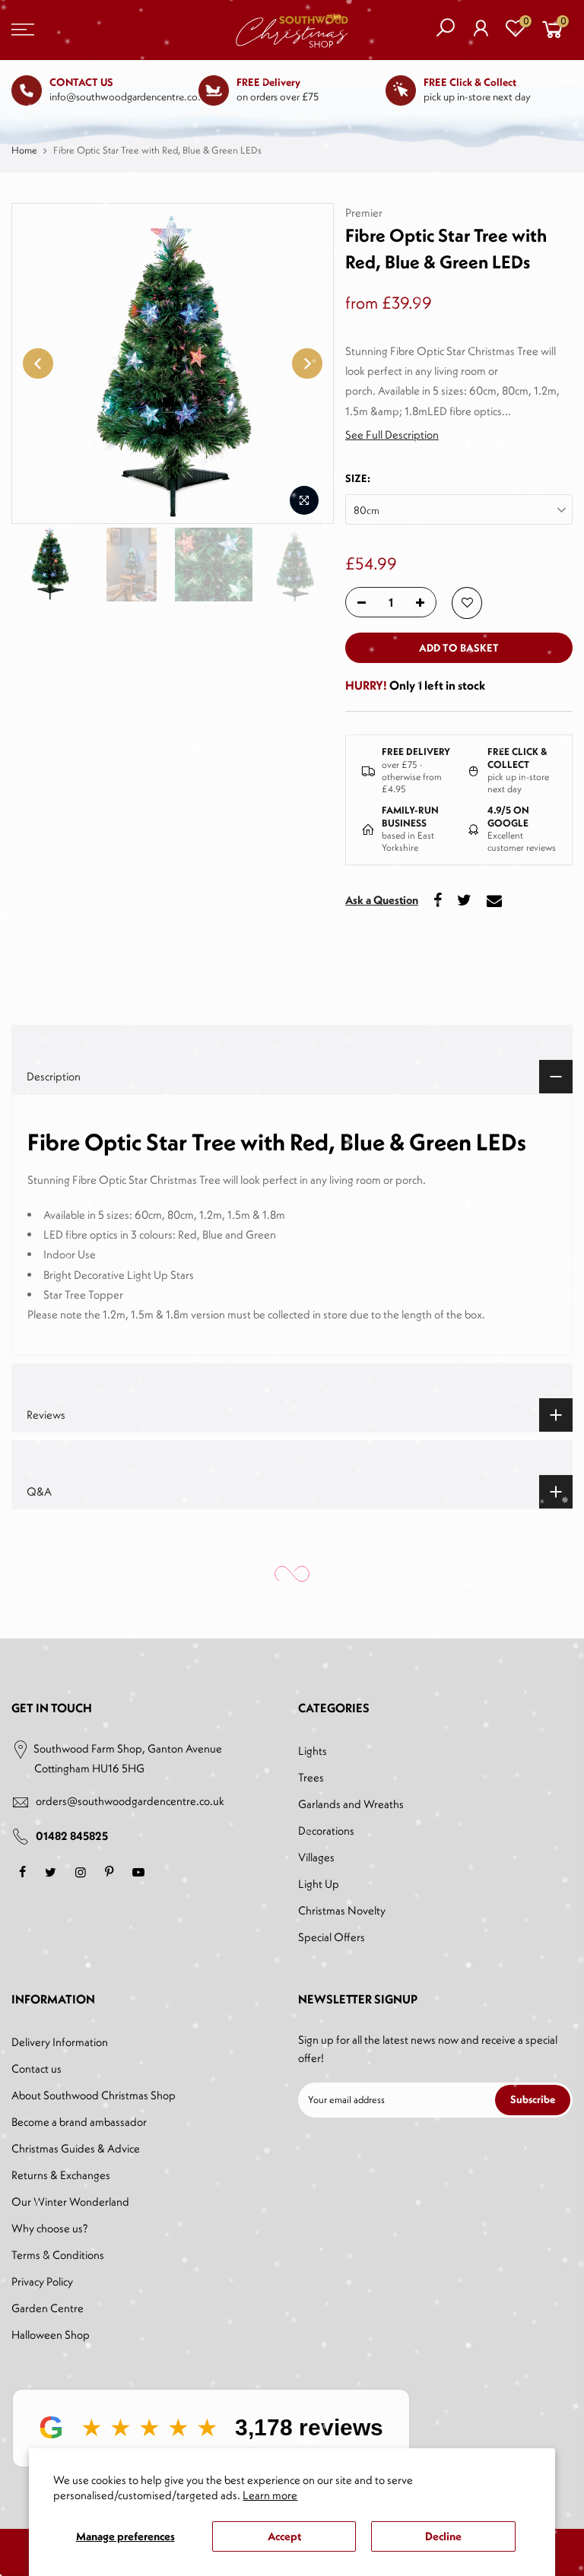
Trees (311, 1777)
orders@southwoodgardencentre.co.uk (130, 1801)
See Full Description (392, 435)
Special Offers (332, 1937)
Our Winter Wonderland (70, 2202)
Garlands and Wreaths (351, 1804)
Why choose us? (49, 2228)
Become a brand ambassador (79, 2122)
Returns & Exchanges (61, 2175)
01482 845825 (72, 1836)
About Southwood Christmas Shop (94, 2095)
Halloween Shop (51, 2335)
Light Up (319, 1884)
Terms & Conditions (58, 2255)
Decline (443, 2536)
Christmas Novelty (342, 1910)
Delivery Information (60, 2042)
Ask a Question (382, 900)
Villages (316, 1857)
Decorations (326, 1830)
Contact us (36, 2068)
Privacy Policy (42, 2281)
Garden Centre (48, 2308)
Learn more (270, 2495)
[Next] (307, 363)
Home (24, 150)
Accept (284, 2536)
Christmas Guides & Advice (76, 2148)
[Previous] (38, 363)
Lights (313, 1751)
